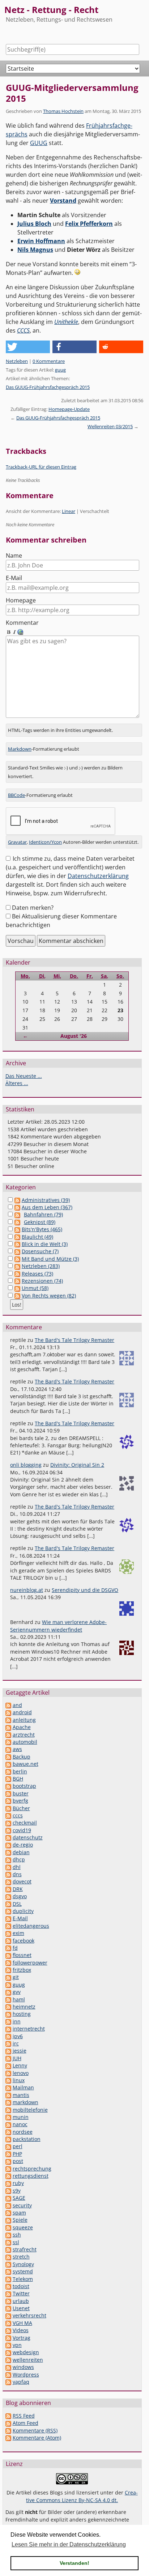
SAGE (19, 2198)
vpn (17, 2345)
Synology (23, 2264)
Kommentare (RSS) (35, 2430)
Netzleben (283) (41, 1266)
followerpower (30, 1963)
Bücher (21, 1808)
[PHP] (8, 2154)
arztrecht (24, 1735)
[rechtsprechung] (8, 2169)
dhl (17, 1867)
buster (21, 1793)
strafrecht (25, 2249)
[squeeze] (8, 2227)
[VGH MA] (8, 2323)
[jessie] (8, 2051)
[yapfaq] (8, 2382)
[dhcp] (8, 1859)
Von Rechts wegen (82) (49, 1296)
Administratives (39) (46, 1200)
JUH (17, 2058)
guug (60, 370)
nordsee (23, 2132)
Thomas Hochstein (63, 111)
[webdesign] (8, 2352)
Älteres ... (17, 1083)
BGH (18, 1779)
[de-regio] (8, 1845)
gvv (17, 1992)
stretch (21, 2257)
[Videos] (8, 2330)
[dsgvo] (8, 1896)
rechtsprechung (32, 2169)
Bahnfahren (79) (43, 1214)
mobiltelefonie (30, 2110)
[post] (8, 2161)
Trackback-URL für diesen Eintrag (41, 467)
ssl (16, 2242)
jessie (20, 2051)
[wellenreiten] (8, 2360)
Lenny (20, 2065)
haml (19, 1999)
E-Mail (14, 578)
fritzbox (22, 1970)
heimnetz (24, 2007)
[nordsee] (8, 2132)
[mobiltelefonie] (8, 2110)
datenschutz (28, 1837)
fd (15, 1948)
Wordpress (26, 2375)
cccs (18, 1815)
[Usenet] (8, 2308)
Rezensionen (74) (42, 1281)
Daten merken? (33, 908)
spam (19, 2213)
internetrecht (29, 2029)
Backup (22, 1757)
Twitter (21, 2293)
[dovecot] (8, 1881)
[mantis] (8, 2095)
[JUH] (8, 2058)
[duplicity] (8, 1911)
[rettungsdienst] (8, 2176)
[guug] (8, 1985)
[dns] (8, 1874)
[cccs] (8, 1815)
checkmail (25, 1823)
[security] (8, 2205)
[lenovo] (8, 2073)
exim (18, 1933)
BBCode (16, 795)
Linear (69, 511)
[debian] (8, 1852)
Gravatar (17, 842)
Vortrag (22, 2338)
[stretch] (8, 2257)
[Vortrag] (8, 2338)
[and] (8, 1705)
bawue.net (25, 1764)
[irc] (8, 2043)
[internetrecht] (8, 2029)
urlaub (21, 2301)
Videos (21, 2330)
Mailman (23, 2087)
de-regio (23, 1845)
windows (23, 2367)
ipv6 (18, 2036)
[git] (8, 1977)
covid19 (22, 1830)
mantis (21, 2095)
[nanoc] (8, 2124)
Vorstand (63, 201)
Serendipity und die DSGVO (85, 1590)
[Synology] (8, 2264)
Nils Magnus (35, 250)
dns (17, 1874)
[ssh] (8, 2235)
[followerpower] (8, 1963)
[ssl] (8, 2242)
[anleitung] (8, 1720)
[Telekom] (8, 2279)
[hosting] (8, 2014)
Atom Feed (25, 2423)
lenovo (21, 2073)
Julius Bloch (34, 224)
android (22, 1712)
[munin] (8, 2117)
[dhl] (8, 1867)
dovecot (22, 1881)
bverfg (20, 1801)
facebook (24, 1941)
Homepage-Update (69, 409)
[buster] (8, 1793)
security (22, 2205)
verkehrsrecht (29, 2315)
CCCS (23, 330)
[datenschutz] (8, 1837)
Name (14, 556)
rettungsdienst (31, 2176)
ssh (17, 2235)
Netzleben (17, 361)
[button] (28, 347)
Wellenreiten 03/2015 (110, 426)
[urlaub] (8, 2301)
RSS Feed (24, 2416)
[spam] (8, 2213)
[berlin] (8, 1771)
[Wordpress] (8, 2375)
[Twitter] (8, 2293)
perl (18, 2146)
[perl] (8, 2146)
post (18, 2161)
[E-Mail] (8, 1918)
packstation (27, 2139)
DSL (17, 1904)
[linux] (8, 2080)
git (16, 1977)
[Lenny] (8, 2065)
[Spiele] (8, 2220)
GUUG (39, 143)
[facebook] (8, 1941)
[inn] (8, 2021)
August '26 (74, 1036)
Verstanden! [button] (74, 2563)
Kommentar (22, 623)
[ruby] (8, 2183)
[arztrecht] (8, 1735)
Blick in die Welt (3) (45, 1244)
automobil (25, 1742)
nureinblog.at (27, 1590)
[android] (8, 1712)
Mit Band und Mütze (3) (50, 1259)
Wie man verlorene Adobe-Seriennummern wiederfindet (58, 1626)
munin (21, 2117)
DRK (18, 1889)
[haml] (8, 1999)
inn (17, 2021)
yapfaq (21, 2382)
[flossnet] (8, 1955)
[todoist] (8, 2286)
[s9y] (8, 2191)
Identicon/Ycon (45, 842)
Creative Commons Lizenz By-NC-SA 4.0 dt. (82, 2496)
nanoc (20, 2124)
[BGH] (8, 1779)
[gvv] (8, 1992)
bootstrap (24, 1786)
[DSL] (8, 1904)
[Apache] (8, 1727)
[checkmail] (8, 1823)
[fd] (8, 1948)
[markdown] (8, 2102)
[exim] (8, 1933)
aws (17, 1749)
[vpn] (8, 2345)
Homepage (21, 600)
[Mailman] (8, 2087)
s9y (17, 2191)
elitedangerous (31, 1926)
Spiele (20, 2220)
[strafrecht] (8, 2249)
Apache (22, 1727)
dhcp (19, 1859)
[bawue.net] (8, 1764)
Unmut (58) (35, 1288)
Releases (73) (37, 1274)
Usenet (21, 2308)
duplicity (23, 1911)
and (17, 1705)
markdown (25, 2102)
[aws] (8, 1749)
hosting (22, 2014)
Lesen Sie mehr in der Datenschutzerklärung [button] (69, 2544)
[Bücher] (8, 1808)
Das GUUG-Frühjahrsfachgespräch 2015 (48, 387)
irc (16, 2043)
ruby (18, 2183)
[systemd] (8, 2271)
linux (19, 2080)
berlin (20, 1771)
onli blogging (26, 1465)
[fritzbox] (8, 1970)
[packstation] (8, 2139)
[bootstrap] (8, 1786)
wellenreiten (28, 2360)
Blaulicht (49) (37, 1237)
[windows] (8, 2367)
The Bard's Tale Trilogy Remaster (74, 1340)
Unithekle (66, 322)
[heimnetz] (8, 2007)
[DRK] (8, 1889)
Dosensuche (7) (40, 1251)
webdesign (26, 2352)
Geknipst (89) (40, 1222)
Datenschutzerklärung (98, 876)
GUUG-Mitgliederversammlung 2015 (72, 93)
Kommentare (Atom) (37, 2438)
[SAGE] (8, 2198)
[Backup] (8, 1757)
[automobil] (8, 1742)
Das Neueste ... (24, 1076)
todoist (21, 2286)
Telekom (23, 2279)
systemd (23, 2271)
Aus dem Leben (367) (47, 1207)
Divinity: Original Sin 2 (77, 1465)
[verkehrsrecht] (8, 2315)
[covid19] (8, 1830)
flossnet (22, 1955)
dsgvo (20, 1896)
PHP (17, 2154)
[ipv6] (8, 2036)
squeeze (23, 2227)
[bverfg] (8, 1801)
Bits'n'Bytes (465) (42, 1229)
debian (21, 1852)
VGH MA (22, 2323)
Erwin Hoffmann (41, 241)
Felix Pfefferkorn (89, 224)
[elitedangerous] (8, 1926)
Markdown (20, 749)
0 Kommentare (49, 361)
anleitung (24, 1720)
